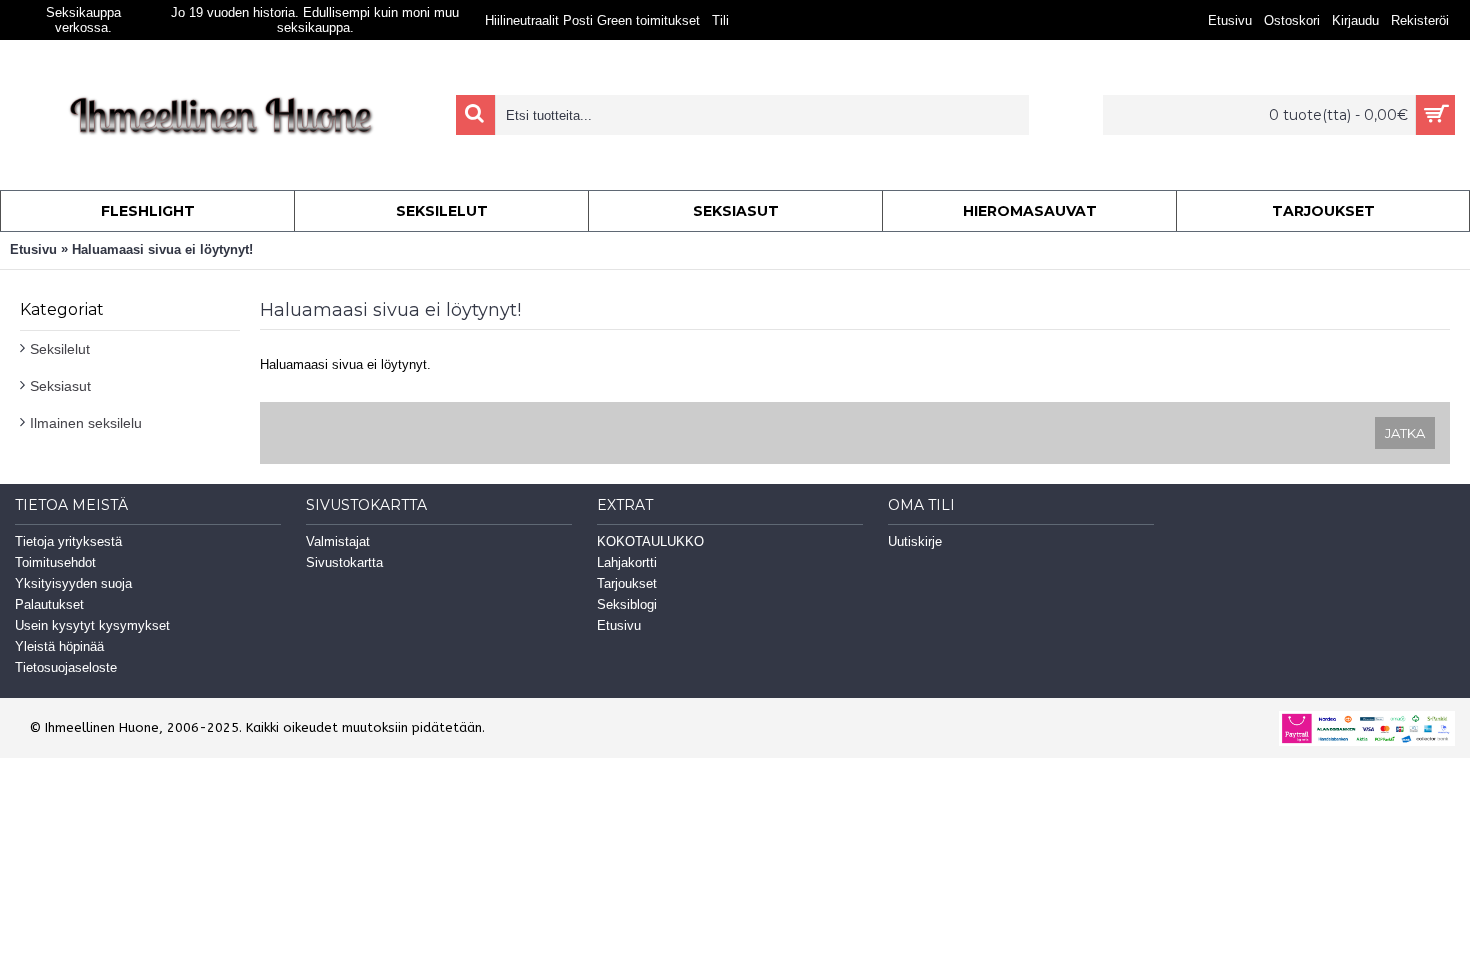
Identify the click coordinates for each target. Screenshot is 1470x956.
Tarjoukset (627, 583)
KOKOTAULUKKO (650, 541)
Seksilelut (60, 349)
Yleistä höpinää (59, 646)
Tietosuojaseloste (66, 667)
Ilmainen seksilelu (86, 423)
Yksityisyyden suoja (73, 583)
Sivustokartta (344, 562)
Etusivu (33, 249)
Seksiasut (60, 386)
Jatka (1405, 433)
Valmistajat (338, 541)
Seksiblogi (627, 604)
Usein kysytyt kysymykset (92, 625)
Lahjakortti (627, 562)
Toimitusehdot (55, 562)
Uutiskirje (915, 541)
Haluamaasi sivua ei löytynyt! (162, 249)
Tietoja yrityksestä (68, 541)
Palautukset (49, 604)
